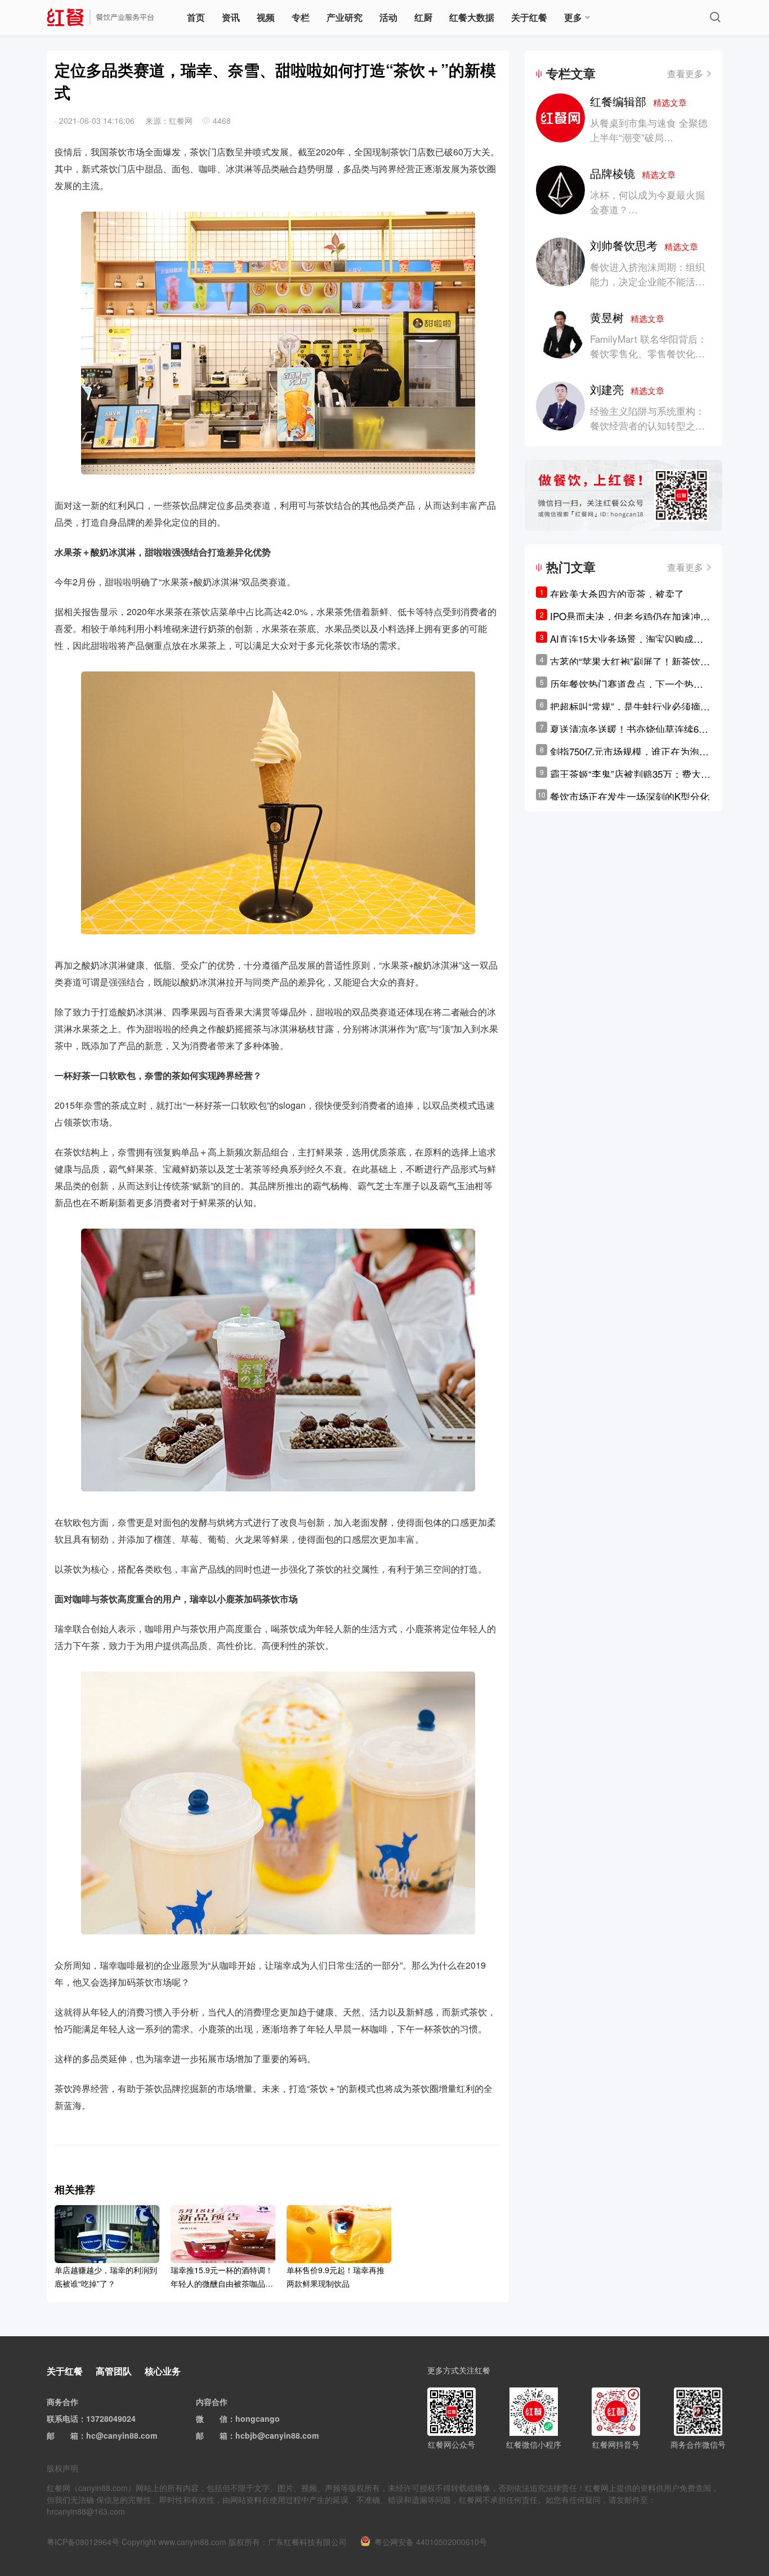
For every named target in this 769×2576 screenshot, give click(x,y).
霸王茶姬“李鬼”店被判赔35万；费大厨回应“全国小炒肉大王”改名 (630, 774)
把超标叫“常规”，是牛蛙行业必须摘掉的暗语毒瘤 (630, 706)
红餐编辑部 (638, 101)
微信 (220, 2418)
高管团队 (114, 2371)
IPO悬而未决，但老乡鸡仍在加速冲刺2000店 (630, 616)
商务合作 (62, 2402)
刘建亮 (627, 389)
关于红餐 (529, 17)
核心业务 (163, 2371)
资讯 (231, 17)
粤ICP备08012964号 (83, 2542)
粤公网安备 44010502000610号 (431, 2542)
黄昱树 (627, 317)
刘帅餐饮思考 (644, 245)
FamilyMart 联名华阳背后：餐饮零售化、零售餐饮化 (649, 346)
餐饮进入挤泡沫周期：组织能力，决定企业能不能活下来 (647, 281)
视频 (266, 17)
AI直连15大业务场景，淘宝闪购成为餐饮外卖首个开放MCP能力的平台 (627, 639)
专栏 (301, 17)
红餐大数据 (472, 17)
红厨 (423, 17)
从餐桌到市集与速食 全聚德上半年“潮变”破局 (649, 130)
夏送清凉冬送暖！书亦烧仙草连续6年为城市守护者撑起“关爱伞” (629, 729)
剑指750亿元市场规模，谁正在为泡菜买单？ (629, 751)
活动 (388, 17)
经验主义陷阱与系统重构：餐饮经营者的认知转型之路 (647, 418)
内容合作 (212, 2402)
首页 (196, 17)
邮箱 (70, 2435)
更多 (573, 17)
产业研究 (345, 17)
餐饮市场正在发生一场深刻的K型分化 (630, 796)
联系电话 (62, 2418)
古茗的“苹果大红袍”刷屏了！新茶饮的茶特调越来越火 (630, 661)
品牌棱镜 (633, 173)
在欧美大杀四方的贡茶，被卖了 (617, 593)
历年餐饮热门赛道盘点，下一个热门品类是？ (627, 684)
